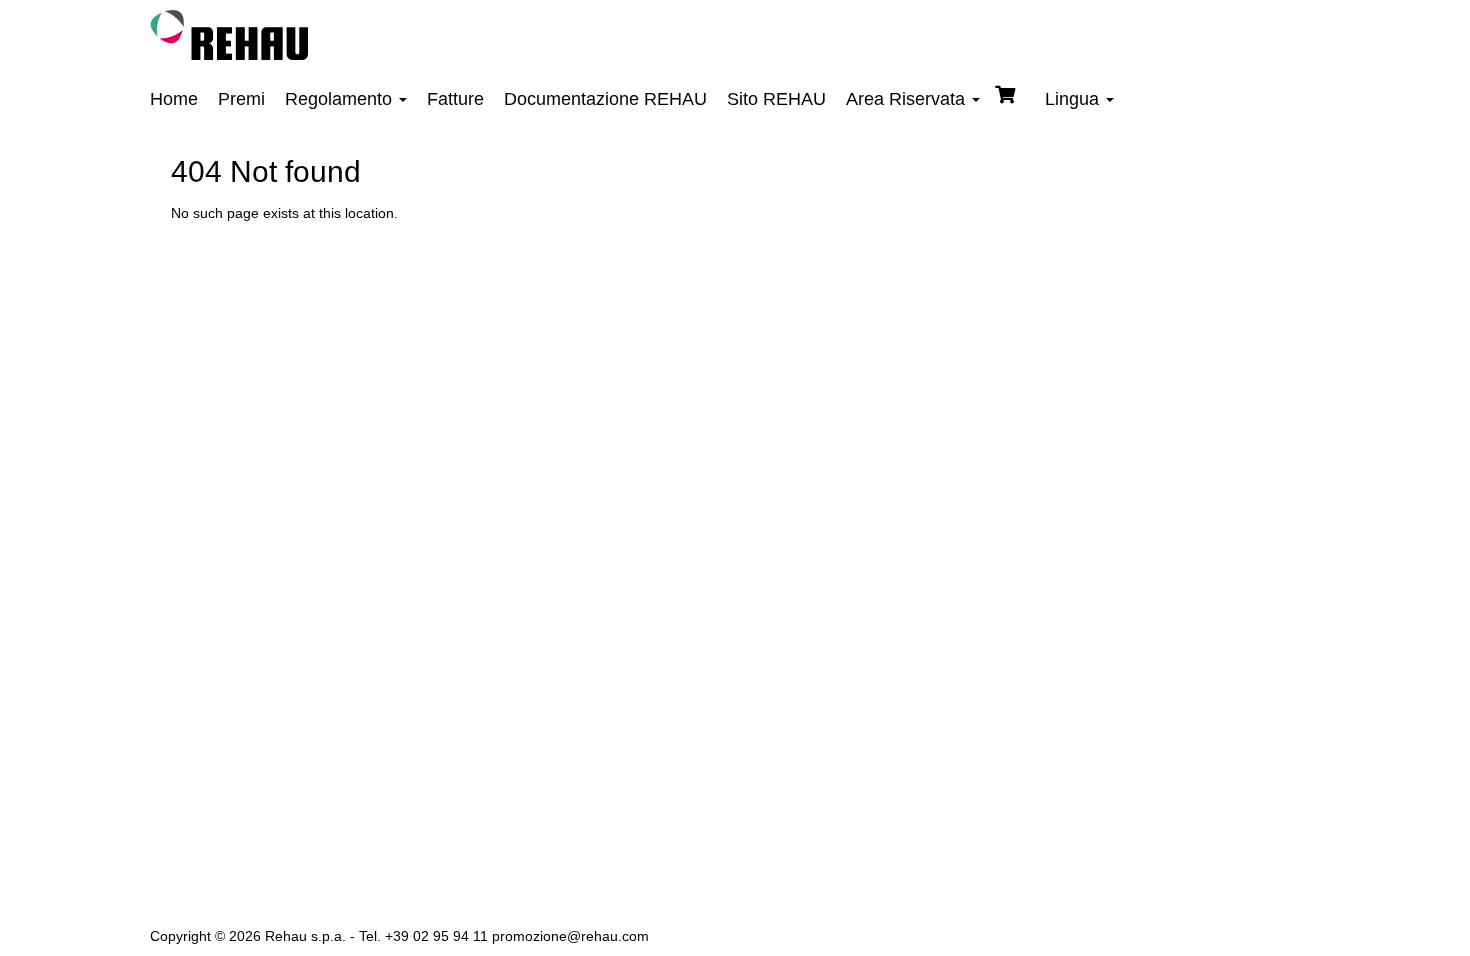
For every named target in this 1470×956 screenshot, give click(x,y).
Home (174, 99)
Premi (241, 99)
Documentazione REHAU (605, 99)
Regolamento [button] (341, 99)
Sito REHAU (776, 99)
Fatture (455, 99)
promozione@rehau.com (570, 936)
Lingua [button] (1074, 99)
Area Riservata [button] (908, 99)
